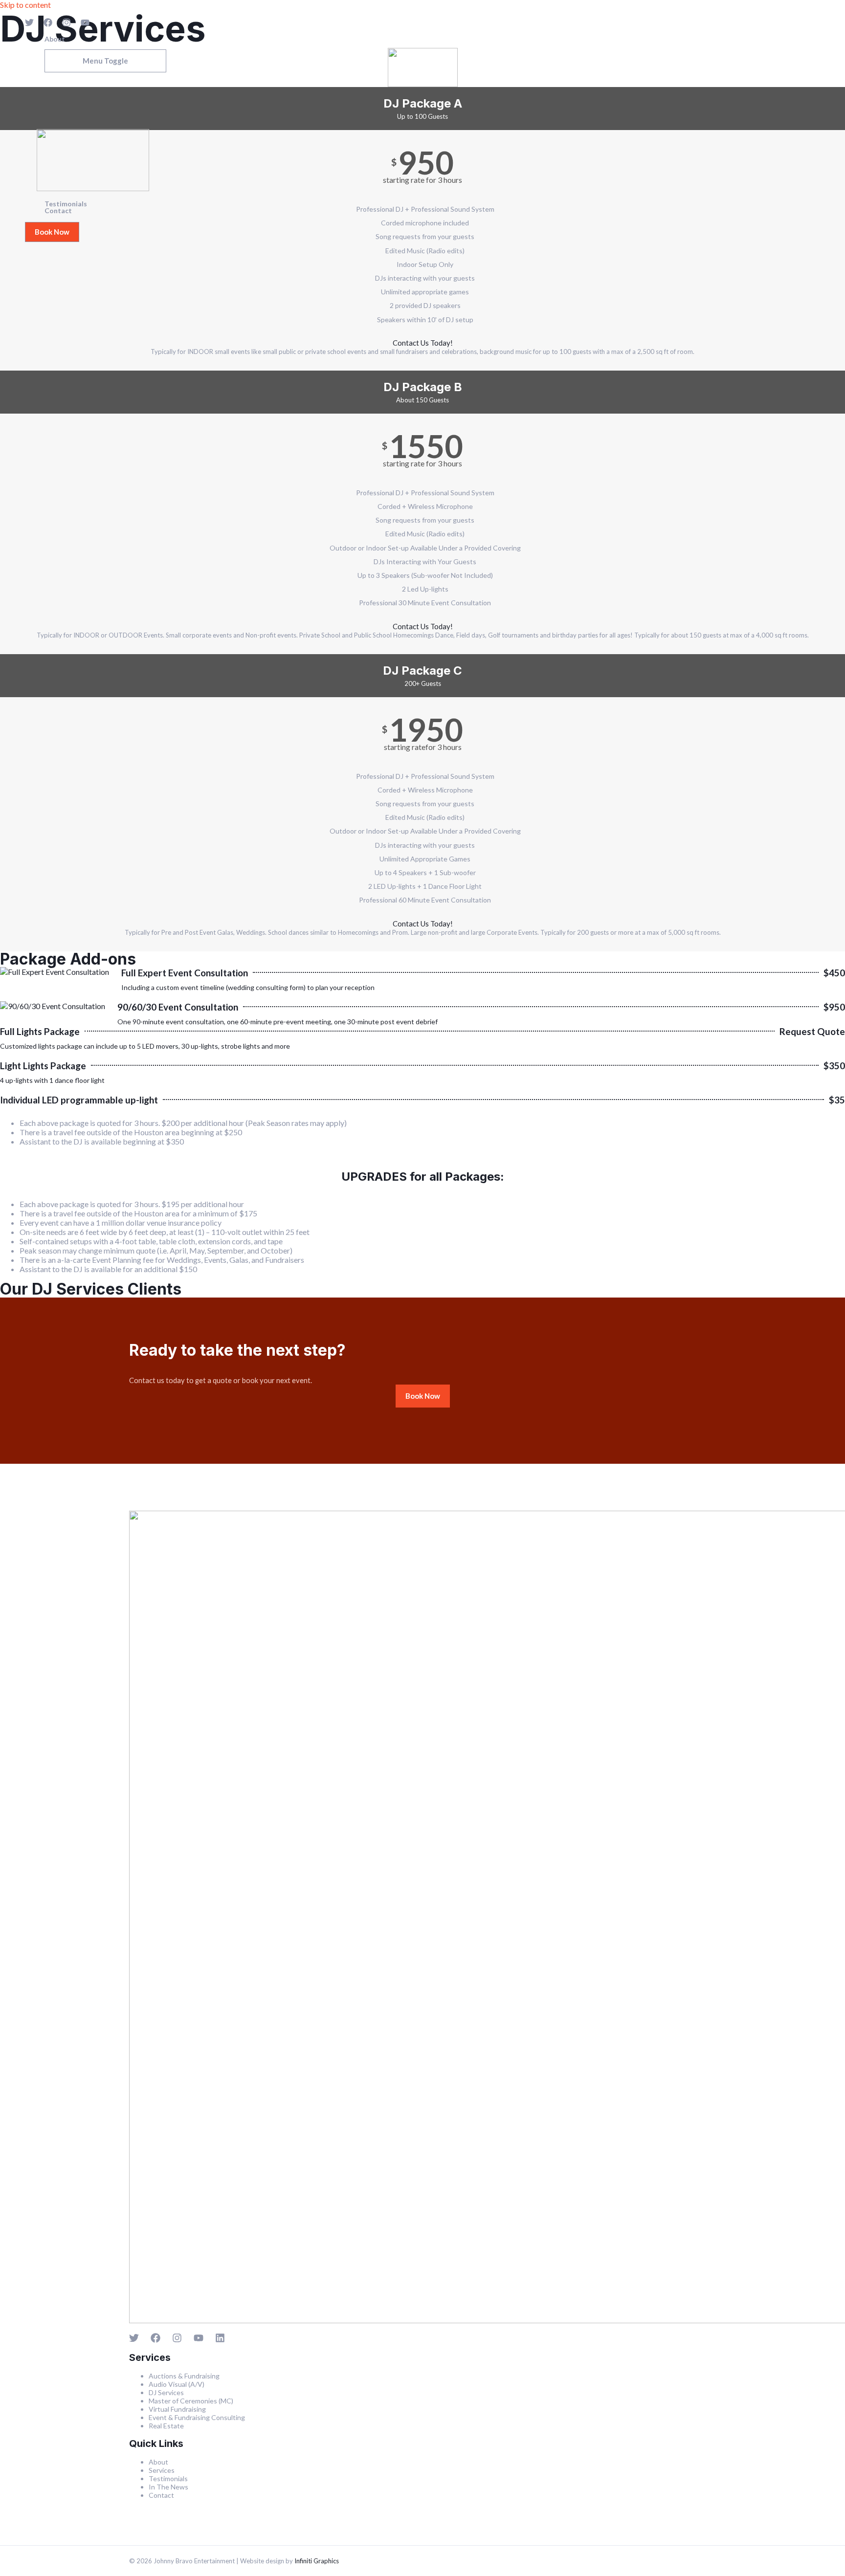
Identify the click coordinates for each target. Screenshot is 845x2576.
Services (58, 46)
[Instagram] (67, 24)
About (55, 39)
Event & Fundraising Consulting (197, 2417)
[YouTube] (85, 24)
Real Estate (166, 2426)
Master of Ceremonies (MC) (191, 2401)
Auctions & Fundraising (184, 2376)
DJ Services (166, 2392)
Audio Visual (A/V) (177, 2384)
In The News (168, 2487)
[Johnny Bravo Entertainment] (93, 188)
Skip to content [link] (25, 5)
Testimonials (66, 204)
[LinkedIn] (220, 2340)
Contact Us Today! (423, 343)
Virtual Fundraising (177, 2409)
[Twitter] (29, 24)
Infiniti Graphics (317, 2561)
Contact (58, 211)
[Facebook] (48, 24)
